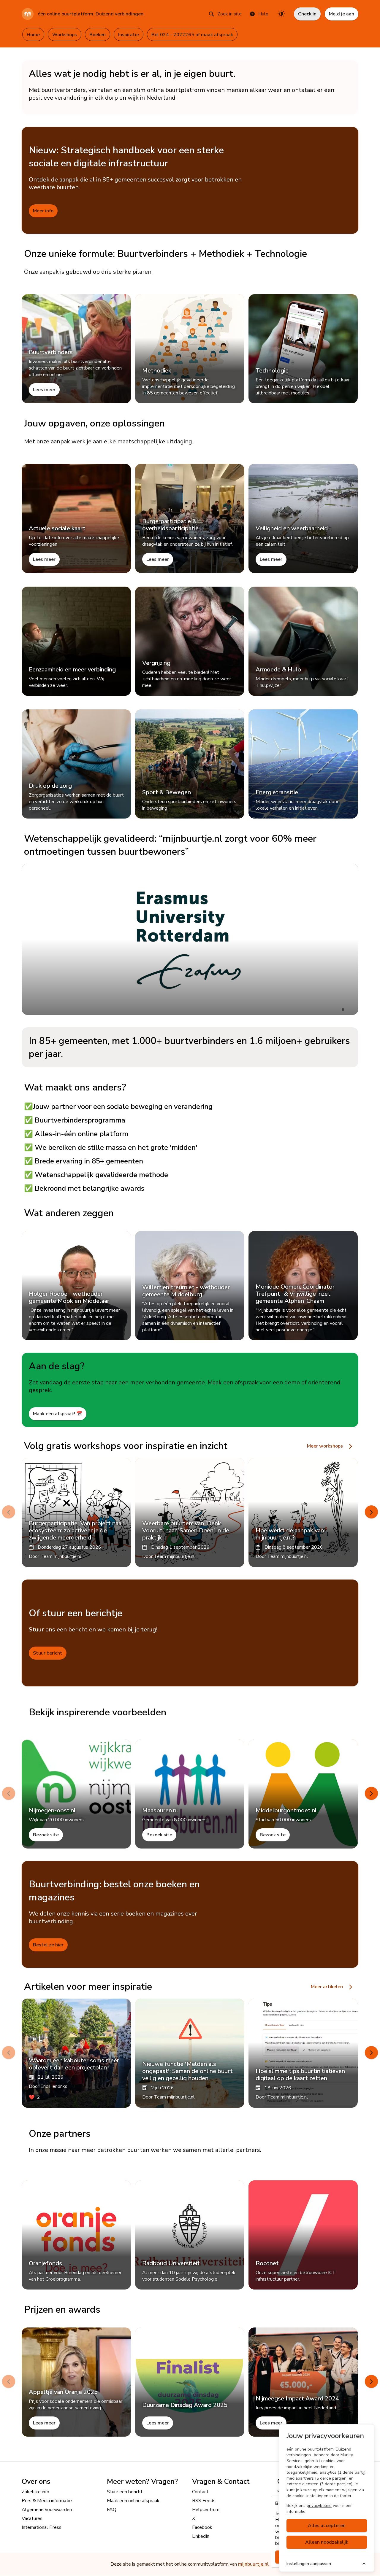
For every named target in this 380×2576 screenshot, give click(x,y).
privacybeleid (319, 2506)
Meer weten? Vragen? (142, 2481)
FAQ (112, 2510)
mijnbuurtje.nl (253, 2564)
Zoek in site (229, 14)
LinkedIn (201, 2536)
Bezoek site (46, 1835)
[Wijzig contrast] (281, 14)
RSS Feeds (204, 2501)
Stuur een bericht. (125, 2492)
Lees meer (44, 390)
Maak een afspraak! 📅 (58, 1414)
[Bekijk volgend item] (371, 1512)
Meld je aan (342, 14)
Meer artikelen (327, 1987)
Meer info (43, 211)
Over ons (36, 2481)
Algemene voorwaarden (47, 2510)
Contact (200, 2492)
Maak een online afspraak (133, 2501)
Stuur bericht (48, 1653)
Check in (307, 14)
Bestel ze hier (48, 1945)
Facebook (202, 2527)
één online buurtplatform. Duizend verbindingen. (91, 14)
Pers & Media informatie (47, 2501)
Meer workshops (326, 1446)
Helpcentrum (206, 2510)
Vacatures (32, 2518)
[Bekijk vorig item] (9, 1512)
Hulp (263, 14)
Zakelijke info (35, 2492)
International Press (42, 2527)
